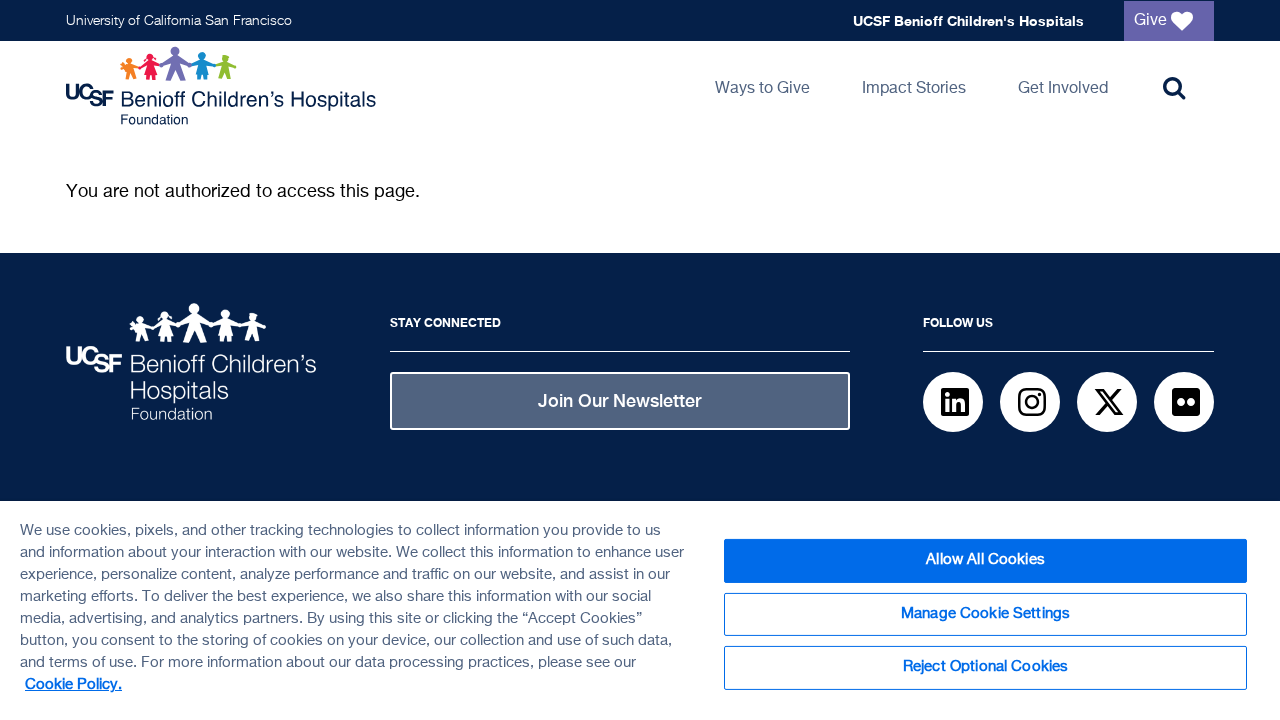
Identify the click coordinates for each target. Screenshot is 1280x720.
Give (1152, 21)
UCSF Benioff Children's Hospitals (968, 20)
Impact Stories (914, 89)
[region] (640, 610)
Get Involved (1063, 89)
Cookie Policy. (73, 685)
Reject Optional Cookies (985, 667)
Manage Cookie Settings (985, 614)
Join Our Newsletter (619, 400)
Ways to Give (762, 89)
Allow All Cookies (985, 560)
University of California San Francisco (179, 21)
